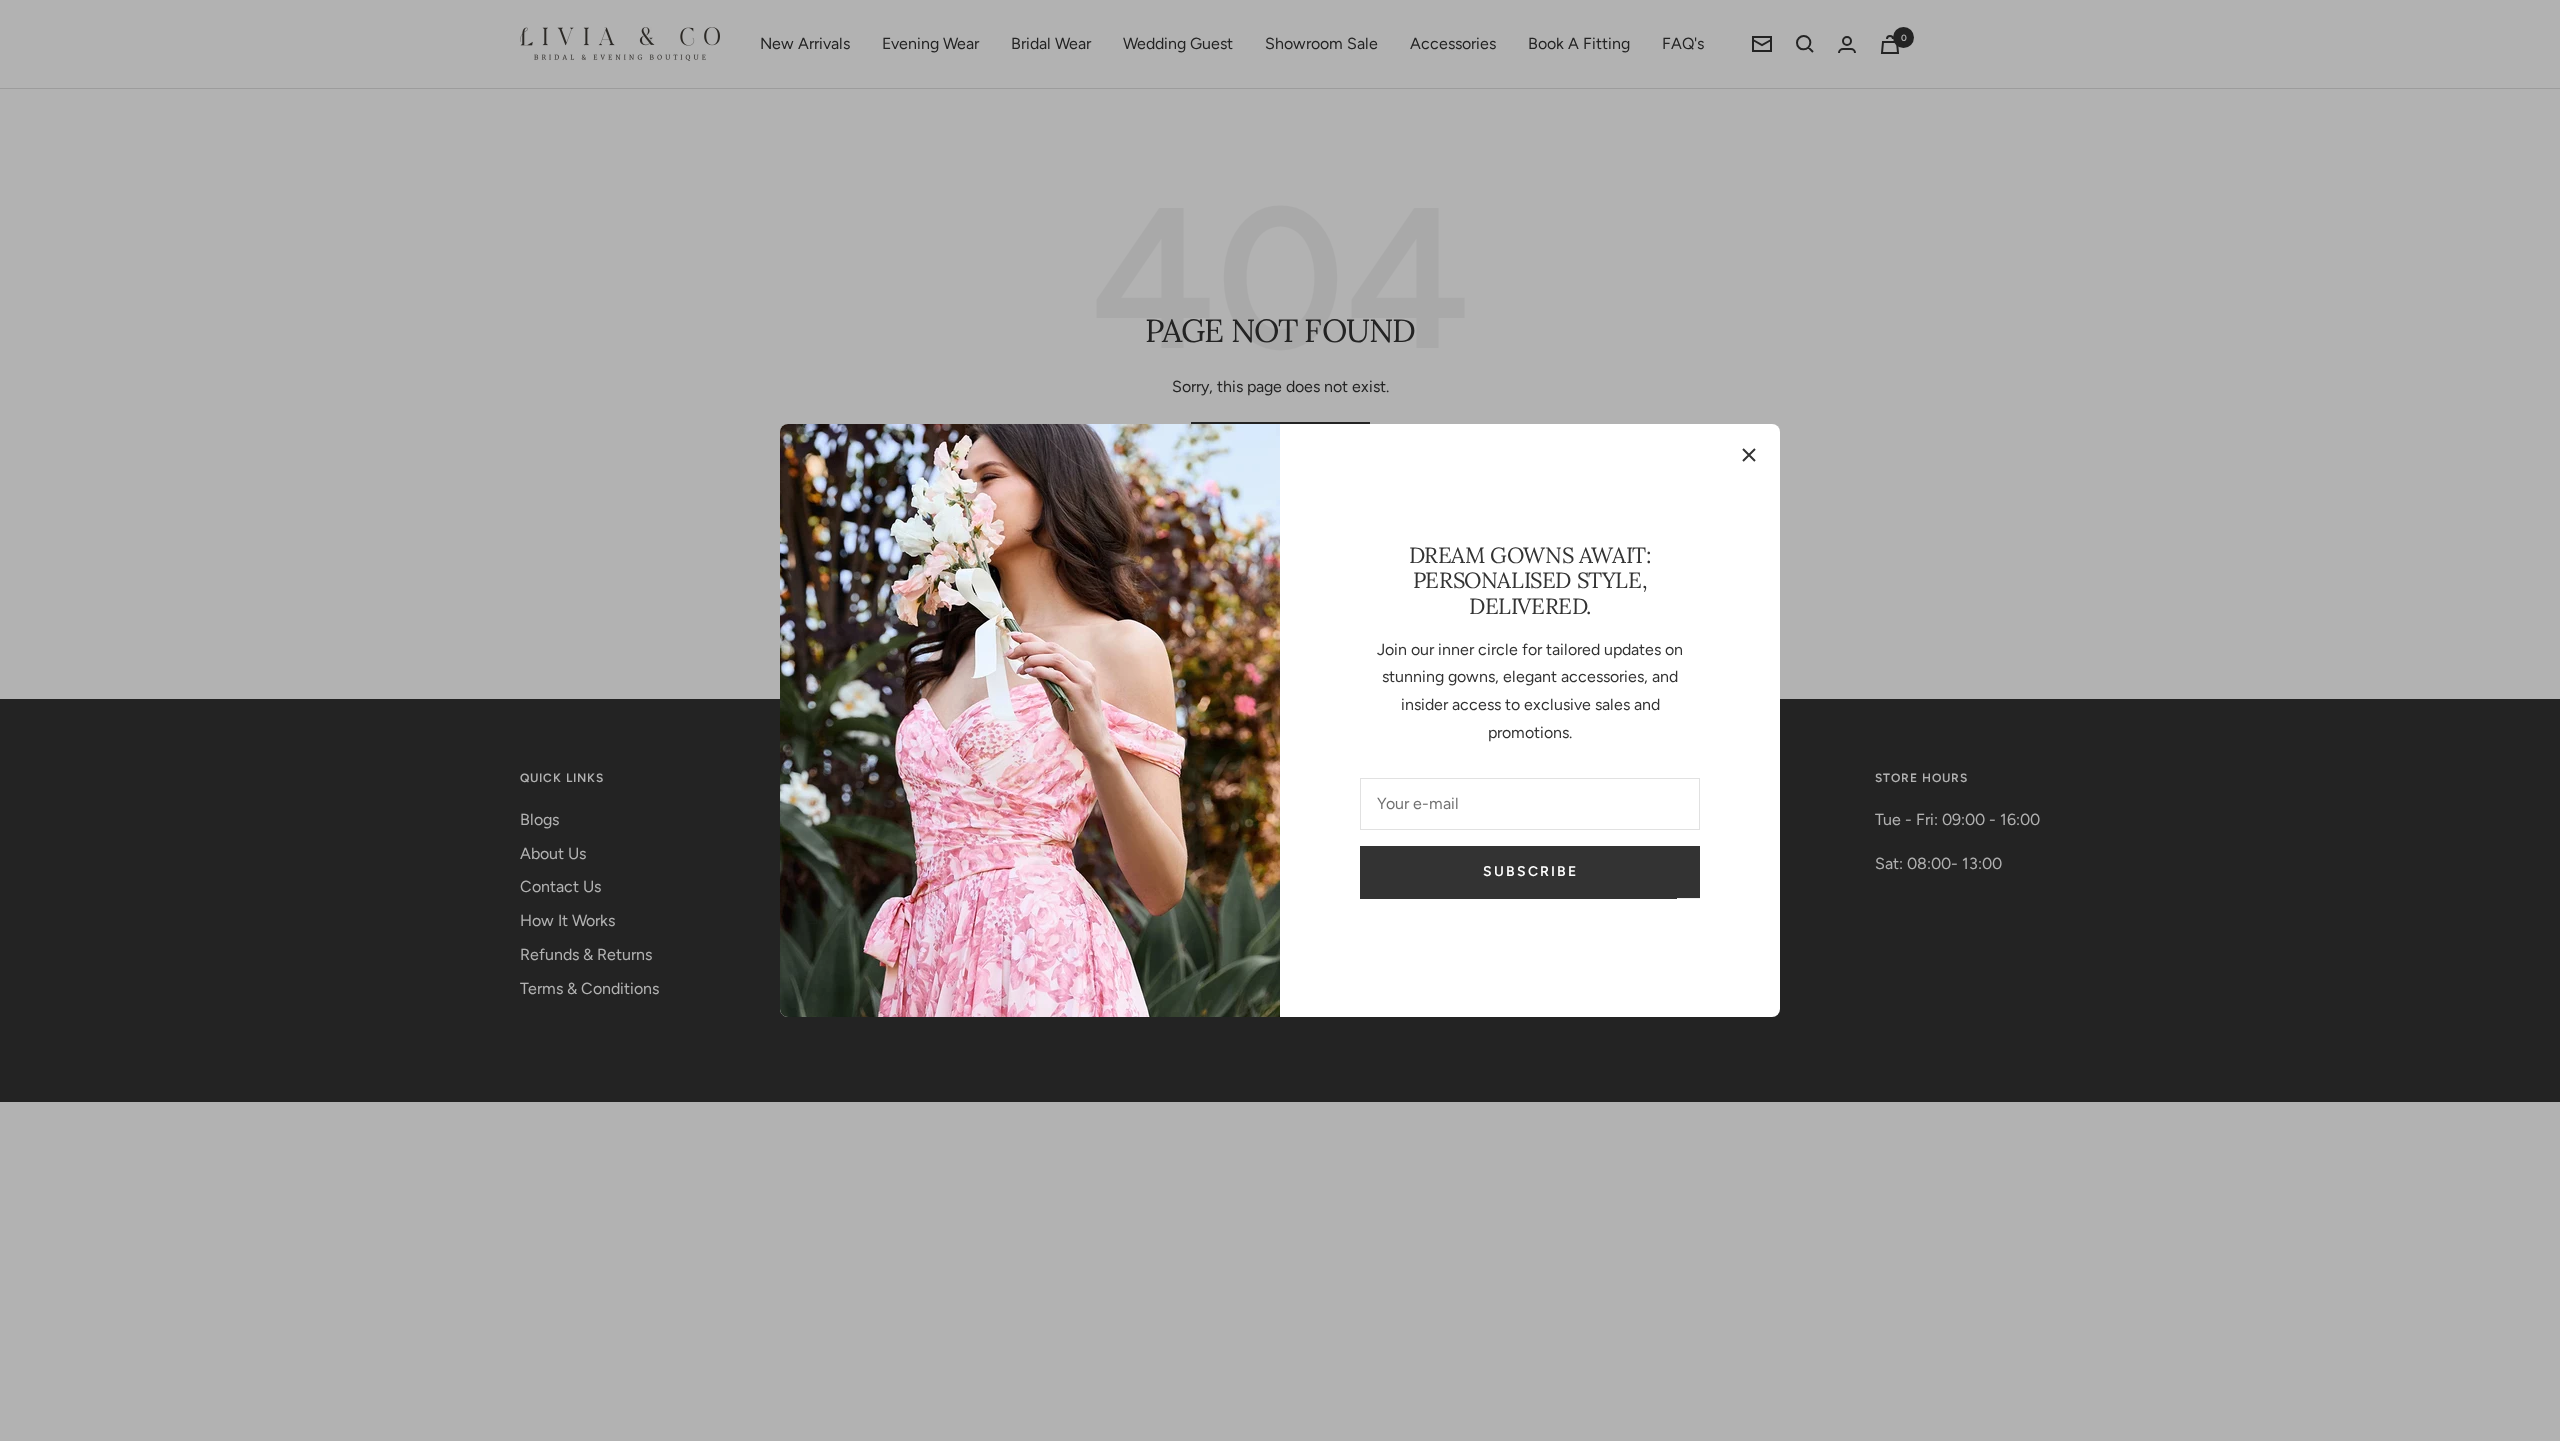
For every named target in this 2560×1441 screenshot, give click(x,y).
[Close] (1749, 455)
